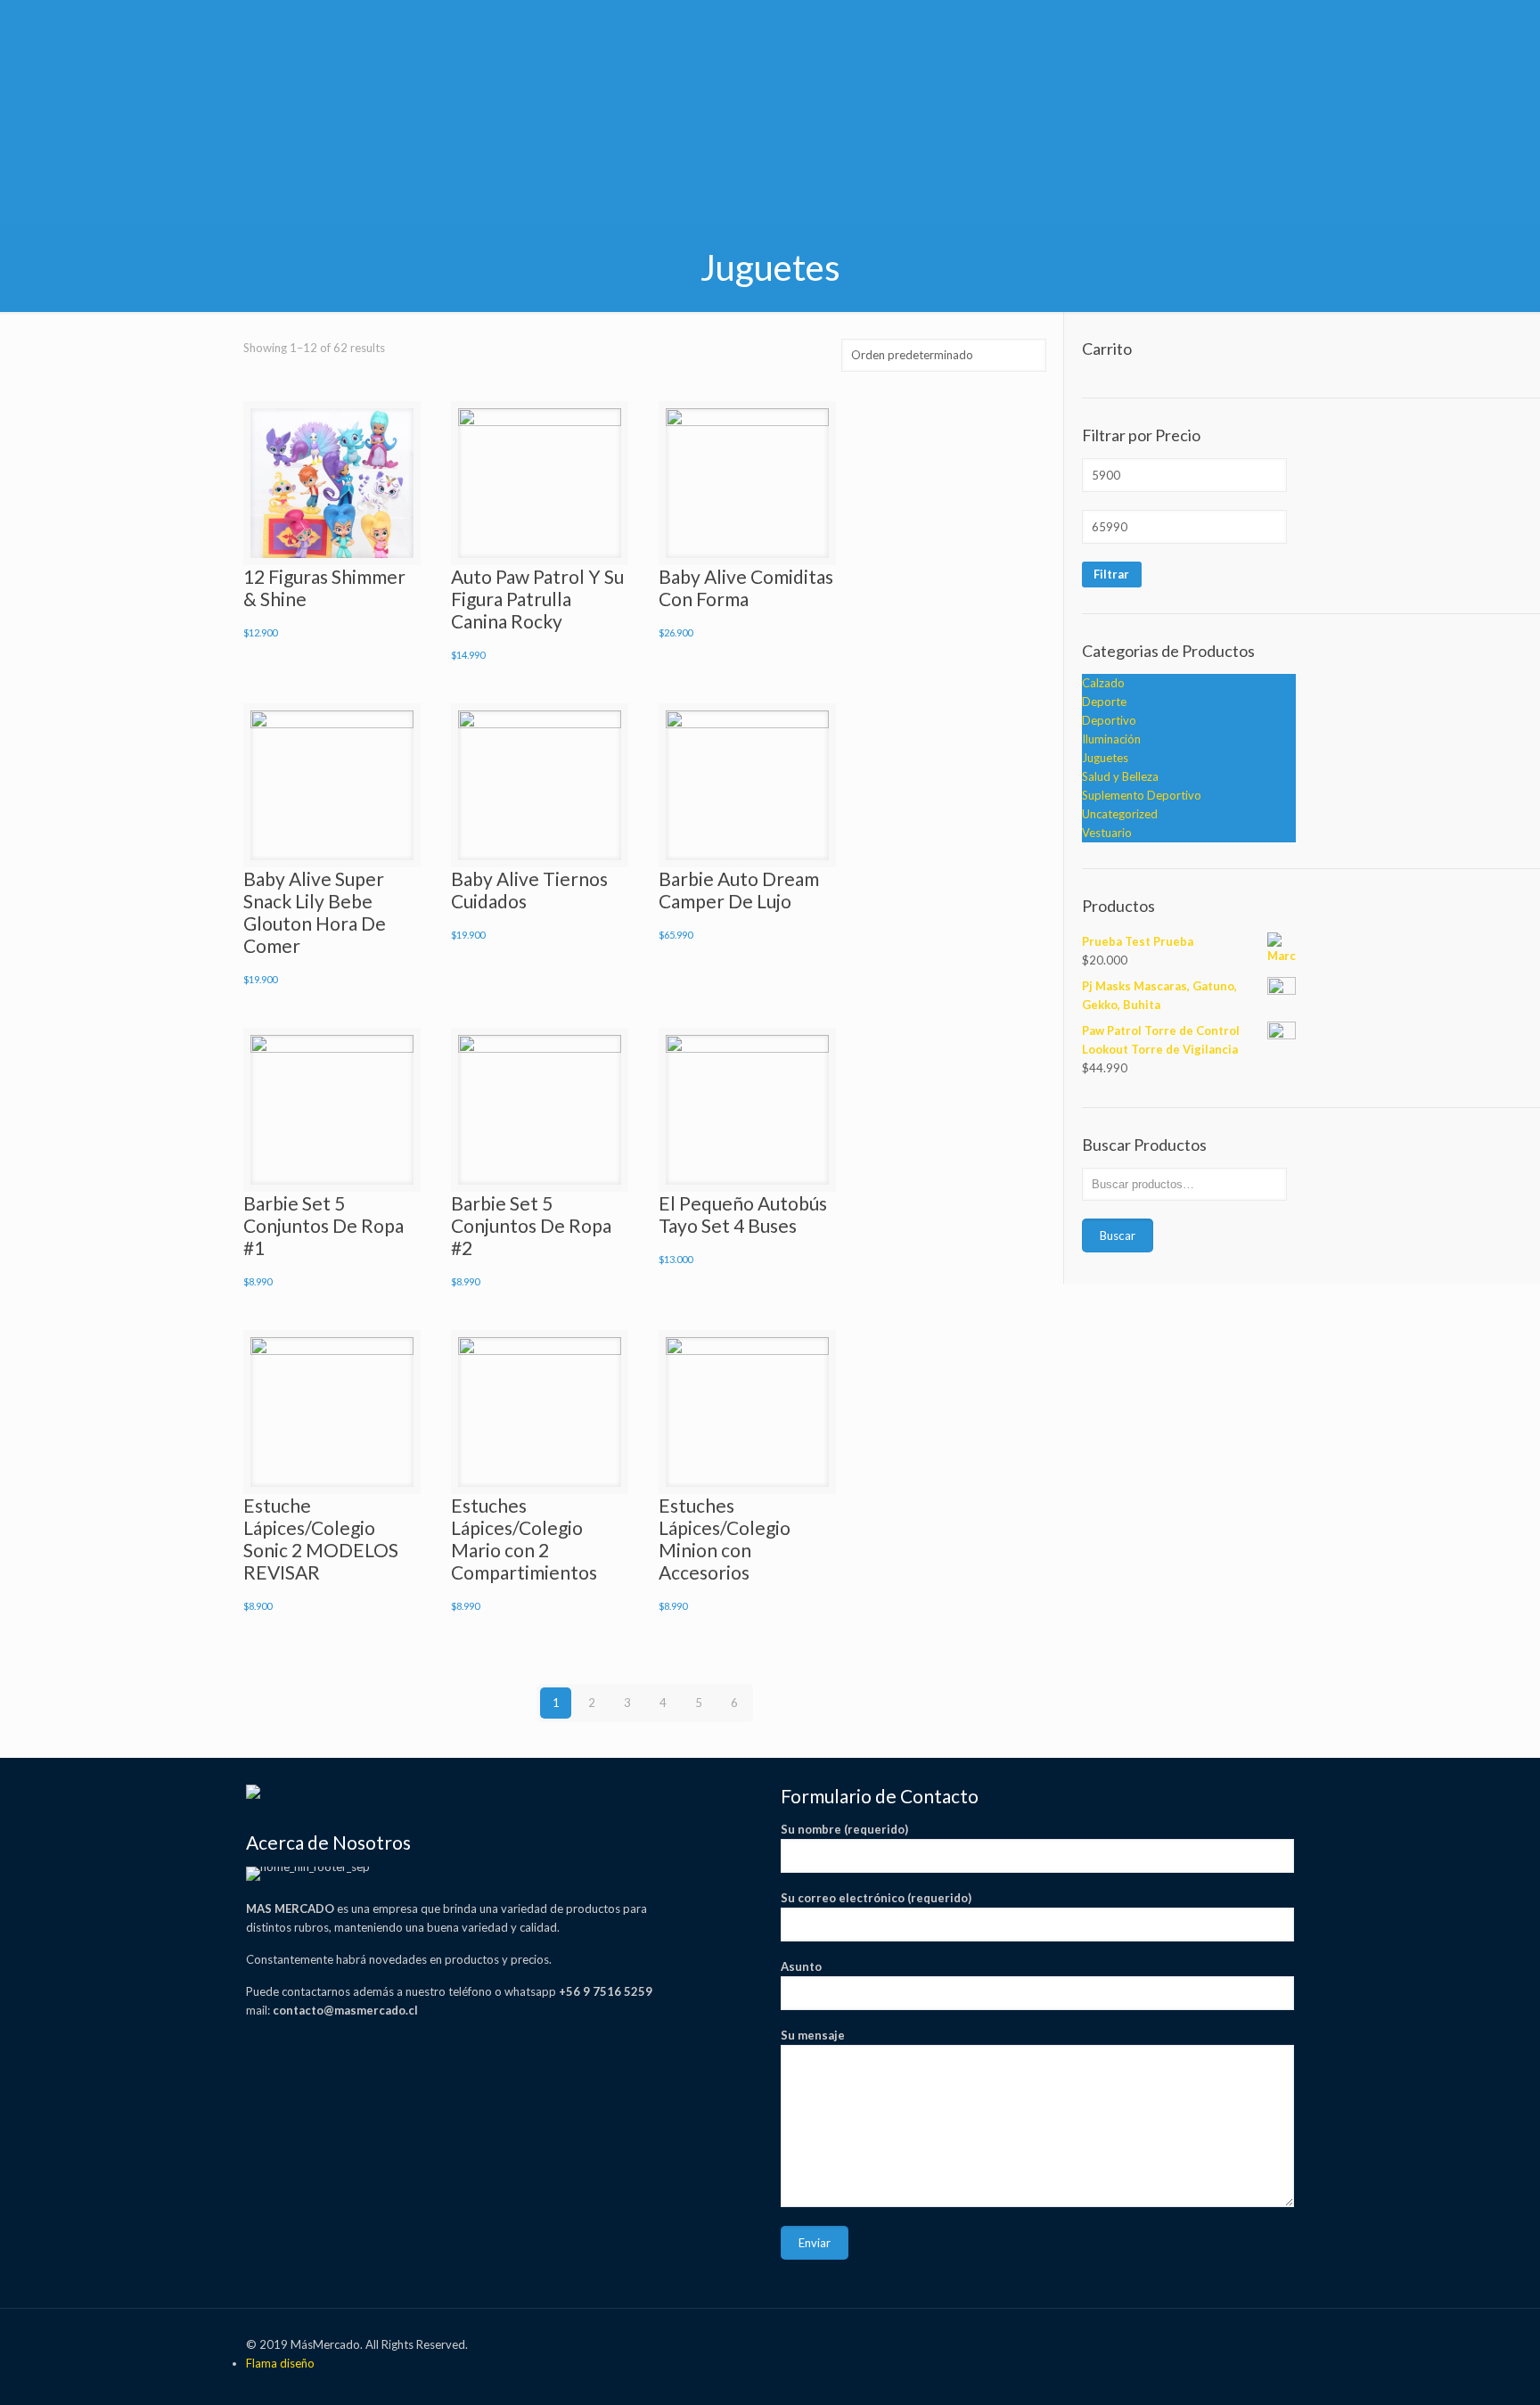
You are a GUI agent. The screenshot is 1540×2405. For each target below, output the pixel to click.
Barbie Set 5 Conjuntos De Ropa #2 (531, 1225)
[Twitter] (1098, 2343)
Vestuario (1107, 833)
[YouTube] (1146, 2343)
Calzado (1103, 683)
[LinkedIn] (1194, 2343)
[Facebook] (1049, 2343)
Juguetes (1105, 758)
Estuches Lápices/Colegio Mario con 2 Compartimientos (524, 1539)
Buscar (1118, 1235)
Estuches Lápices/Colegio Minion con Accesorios (725, 1539)
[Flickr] (1170, 2343)
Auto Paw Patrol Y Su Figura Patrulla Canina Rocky (537, 599)
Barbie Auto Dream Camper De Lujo (739, 890)
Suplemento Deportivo (1142, 795)
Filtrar (1111, 574)
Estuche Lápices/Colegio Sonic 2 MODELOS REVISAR (321, 1539)
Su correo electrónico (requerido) (876, 1898)
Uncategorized (1120, 814)
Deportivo (1109, 720)
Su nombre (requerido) (844, 1829)
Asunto (801, 1966)
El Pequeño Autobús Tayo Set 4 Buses (743, 1214)
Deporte (1104, 702)
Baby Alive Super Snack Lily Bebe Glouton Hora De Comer (315, 912)
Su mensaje (813, 2035)
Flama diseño (280, 2363)
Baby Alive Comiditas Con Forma (746, 587)
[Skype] (1025, 2343)
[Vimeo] (1122, 2343)
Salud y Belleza (1120, 776)
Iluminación (1111, 739)
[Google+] (1073, 2343)
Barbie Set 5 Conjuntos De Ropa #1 (324, 1225)
